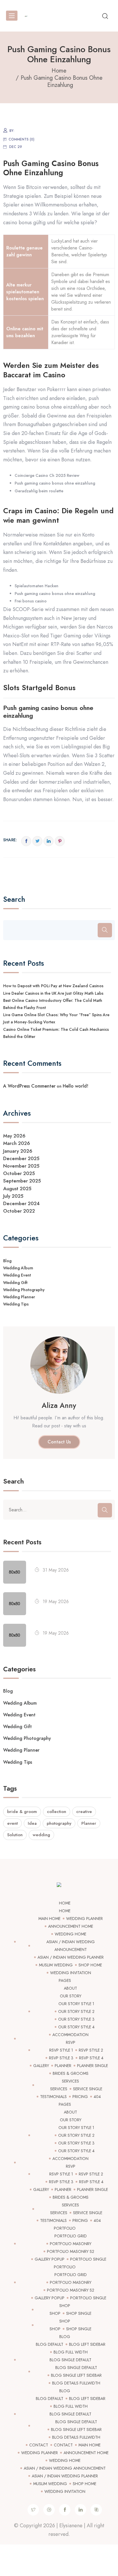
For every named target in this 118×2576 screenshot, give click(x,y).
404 (97, 2097)
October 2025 (19, 1173)
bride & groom (22, 1812)
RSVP (71, 2042)
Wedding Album (18, 1268)
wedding (41, 1835)
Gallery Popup (50, 2259)
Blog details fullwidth (76, 2383)
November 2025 (21, 1166)
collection (57, 1812)
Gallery (41, 2066)
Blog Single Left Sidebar (76, 2375)
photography (59, 1823)
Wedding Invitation (71, 1973)
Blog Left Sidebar (87, 2344)
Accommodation (70, 2035)
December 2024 (21, 1203)
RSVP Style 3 (61, 2058)
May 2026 (14, 1136)
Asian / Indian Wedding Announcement (65, 2468)
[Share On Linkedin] (49, 841)
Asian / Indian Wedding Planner (71, 1957)
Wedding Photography (24, 1290)
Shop (65, 2306)
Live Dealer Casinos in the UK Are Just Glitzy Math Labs (53, 993)
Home (65, 1903)
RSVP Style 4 (91, 2058)
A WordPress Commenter (29, 1086)
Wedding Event (17, 1275)
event (12, 1823)
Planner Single (93, 2066)
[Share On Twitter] (37, 841)
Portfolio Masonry (71, 2244)
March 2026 (17, 1143)
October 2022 (19, 1211)
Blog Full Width (71, 2352)
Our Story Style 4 (76, 2027)
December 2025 (21, 1158)
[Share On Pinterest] (60, 841)
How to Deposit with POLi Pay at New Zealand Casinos (53, 986)
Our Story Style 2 (76, 2011)
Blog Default (50, 2344)
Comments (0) (21, 139)
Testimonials (53, 2097)
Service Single (88, 2089)
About (70, 1988)
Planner (89, 1823)
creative (84, 1812)
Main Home (49, 1919)
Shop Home (90, 1965)
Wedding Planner (19, 1297)
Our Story (71, 1996)
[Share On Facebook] (26, 841)
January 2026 (18, 1151)
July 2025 (13, 1196)
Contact (39, 2445)
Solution (15, 1835)
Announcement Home (71, 1926)
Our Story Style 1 (76, 2004)
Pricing (80, 2097)
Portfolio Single (88, 2259)
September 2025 (22, 1181)
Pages (65, 1980)
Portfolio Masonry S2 (71, 2251)
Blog (7, 1261)
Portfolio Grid (71, 2236)
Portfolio (65, 2228)
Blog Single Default (70, 2360)
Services (70, 2081)
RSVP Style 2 (91, 2050)
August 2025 (17, 1189)
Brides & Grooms (71, 2073)
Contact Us (59, 1442)
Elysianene (71, 2526)
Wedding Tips (16, 1304)
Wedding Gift (15, 1283)
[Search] (105, 930)
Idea (32, 1823)
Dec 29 (16, 147)
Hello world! (75, 1086)
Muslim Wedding (56, 1965)
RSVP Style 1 (61, 2050)
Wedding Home (70, 1934)
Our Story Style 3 (76, 2019)
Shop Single (79, 2313)
